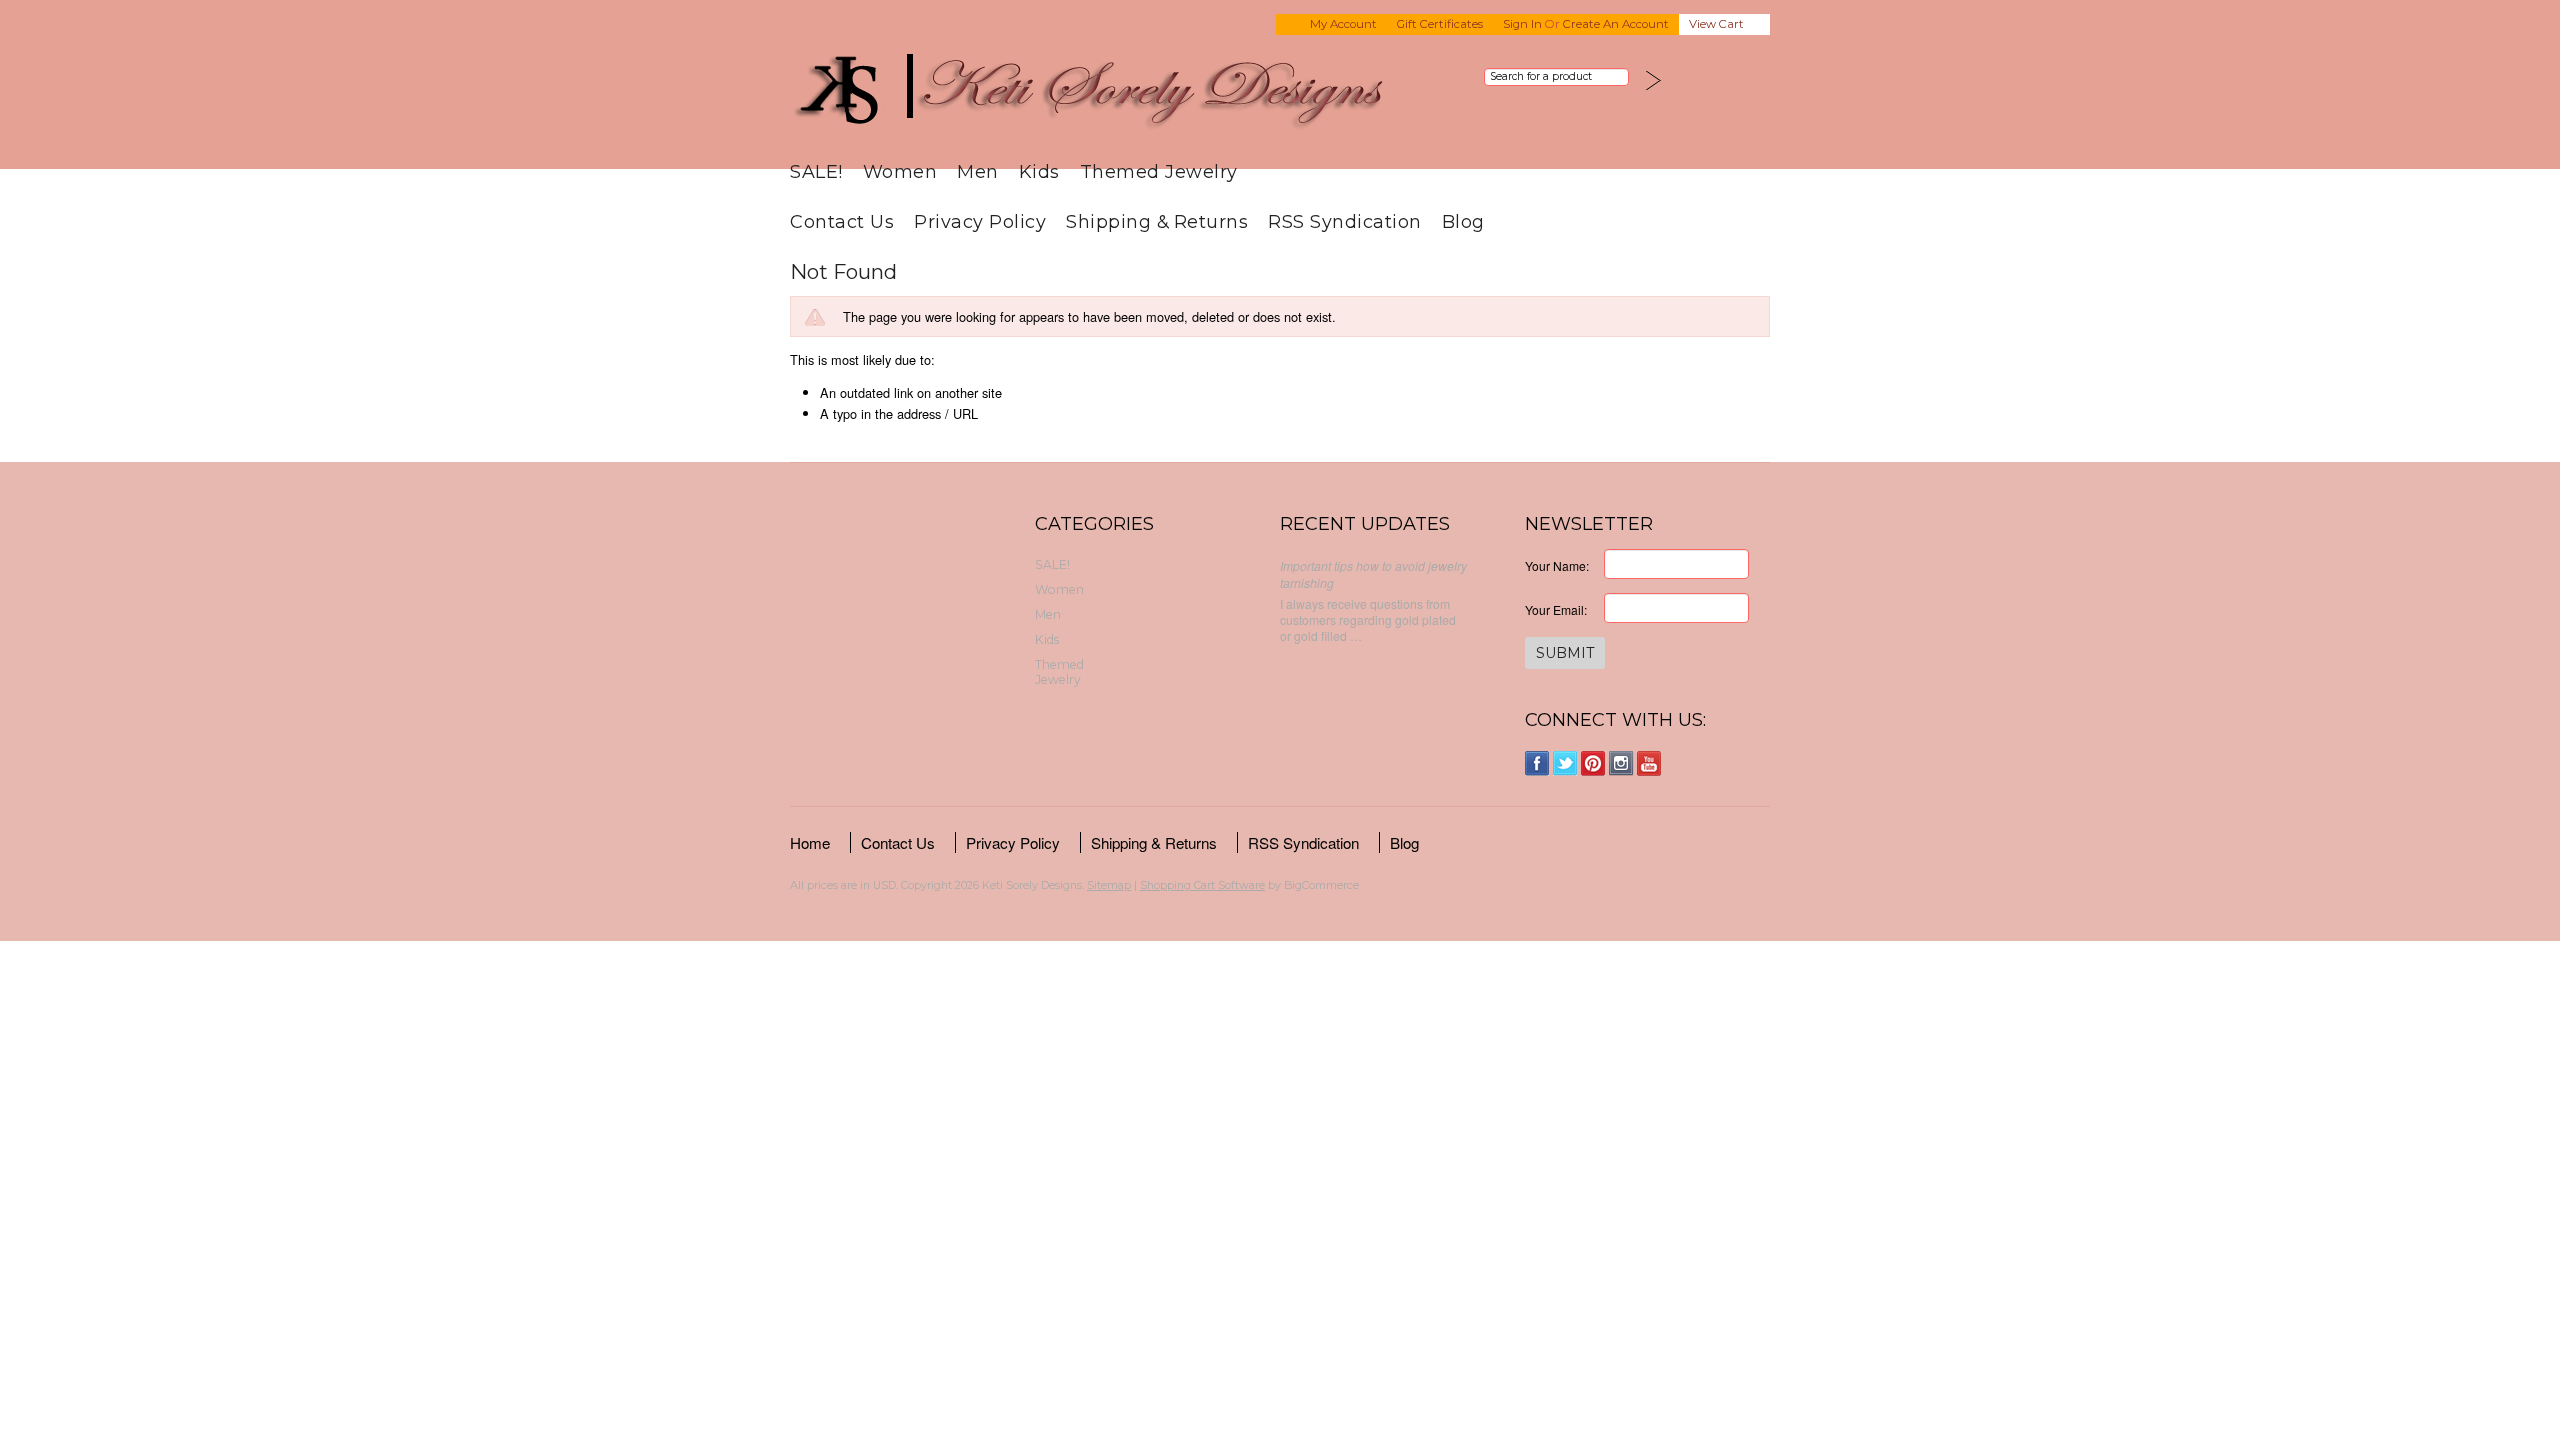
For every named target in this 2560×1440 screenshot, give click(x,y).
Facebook (1537, 763)
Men (978, 171)
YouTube (1649, 763)
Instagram (1621, 763)
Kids (1039, 171)
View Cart (1716, 24)
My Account (1343, 24)
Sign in (1522, 24)
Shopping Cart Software (1202, 885)
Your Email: (1556, 609)
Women (900, 171)
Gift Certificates (1440, 24)
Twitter (1565, 763)
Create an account (1616, 24)
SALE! (816, 171)
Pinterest (1593, 763)
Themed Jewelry (1159, 171)
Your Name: (1557, 565)
